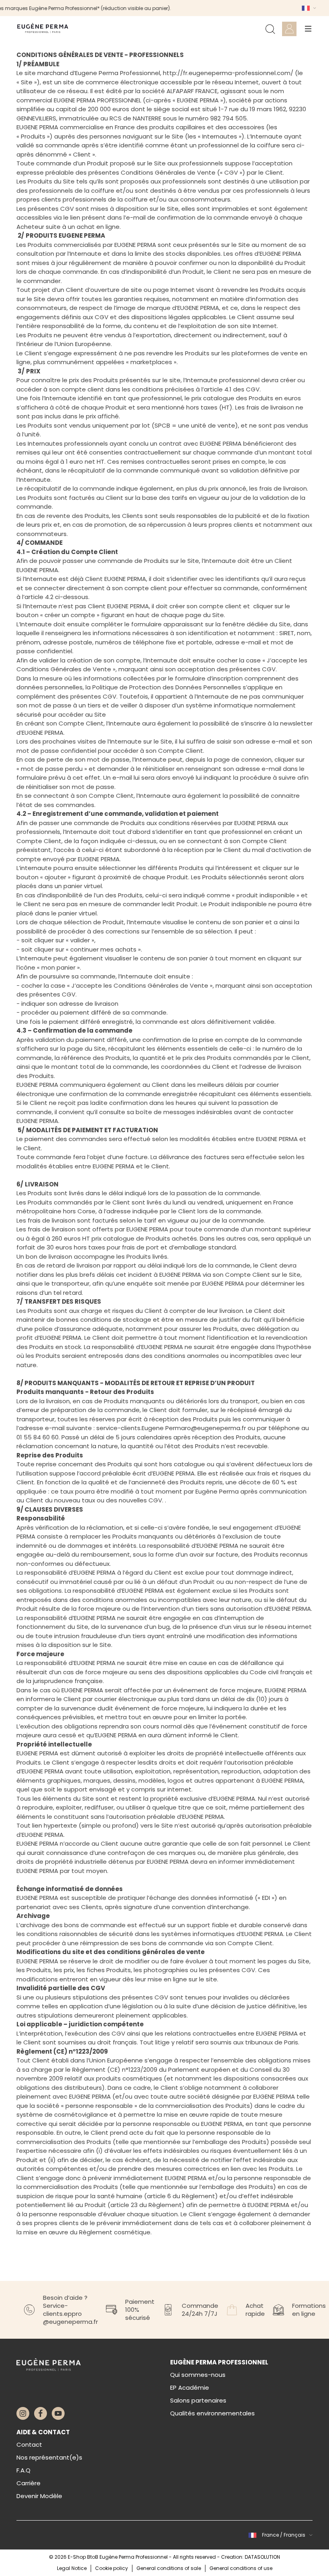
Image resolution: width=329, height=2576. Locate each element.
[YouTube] (58, 2413)
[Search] (270, 29)
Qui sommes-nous (198, 2375)
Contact (29, 2445)
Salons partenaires (198, 2400)
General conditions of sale (169, 2568)
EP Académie (190, 2387)
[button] (308, 8)
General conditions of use (241, 2568)
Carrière (28, 2483)
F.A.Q (23, 2470)
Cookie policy (112, 2568)
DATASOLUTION (262, 2557)
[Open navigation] (308, 29)
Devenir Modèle (39, 2496)
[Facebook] (41, 2413)
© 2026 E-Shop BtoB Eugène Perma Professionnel (109, 2557)
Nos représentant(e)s (49, 2457)
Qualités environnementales (212, 2413)
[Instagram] (23, 2413)
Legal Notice (72, 2568)
